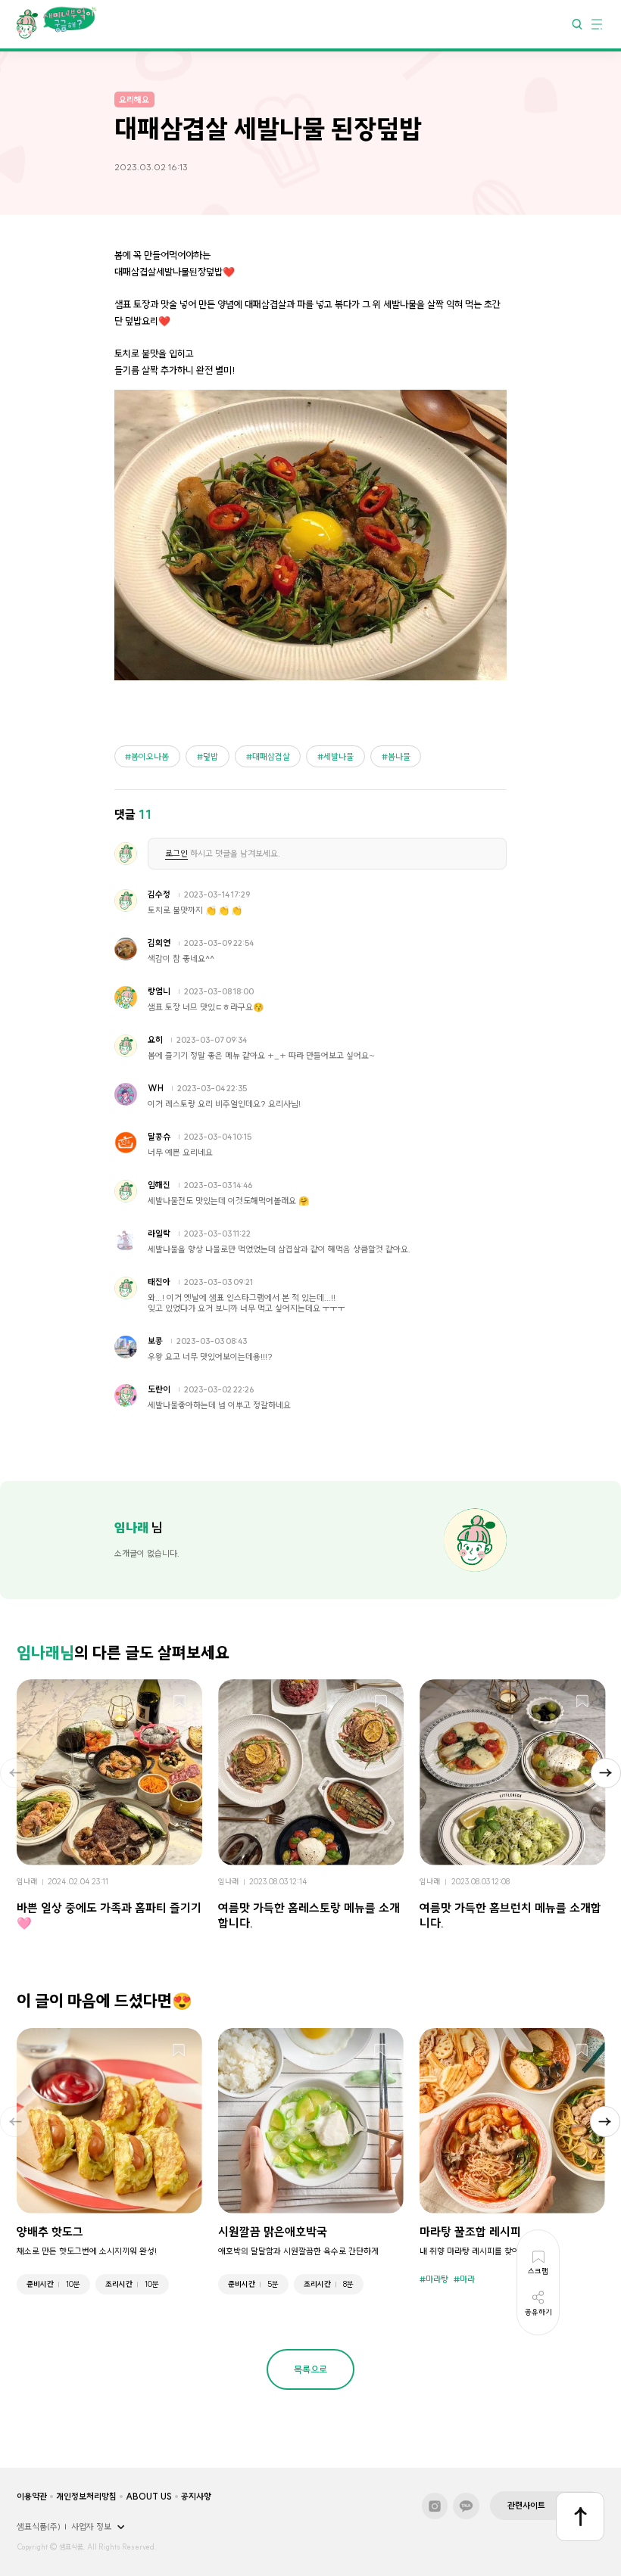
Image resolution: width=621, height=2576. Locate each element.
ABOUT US (149, 2497)
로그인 (176, 854)
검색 (577, 23)
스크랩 (179, 1702)
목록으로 (310, 2369)
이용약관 (32, 2497)
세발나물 (339, 757)
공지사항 (196, 2497)
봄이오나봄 (150, 757)
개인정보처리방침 (86, 2497)
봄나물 (399, 757)
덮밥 (211, 757)
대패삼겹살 (271, 757)
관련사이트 (526, 2506)
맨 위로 (580, 2517)
